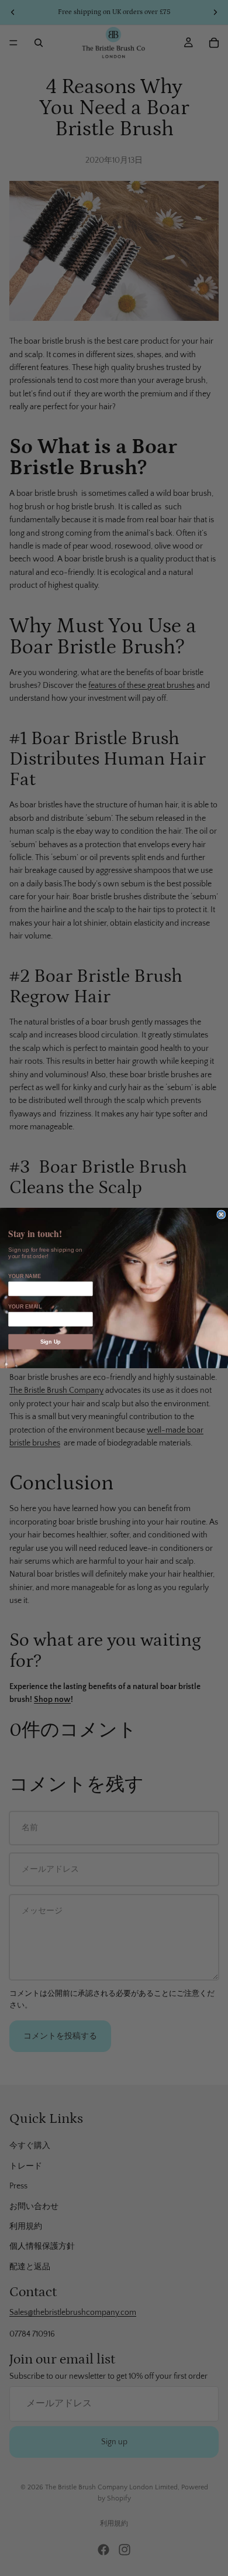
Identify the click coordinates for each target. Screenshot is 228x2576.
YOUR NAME (24, 1276)
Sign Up (51, 1341)
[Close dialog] (221, 1215)
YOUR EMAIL (25, 1307)
